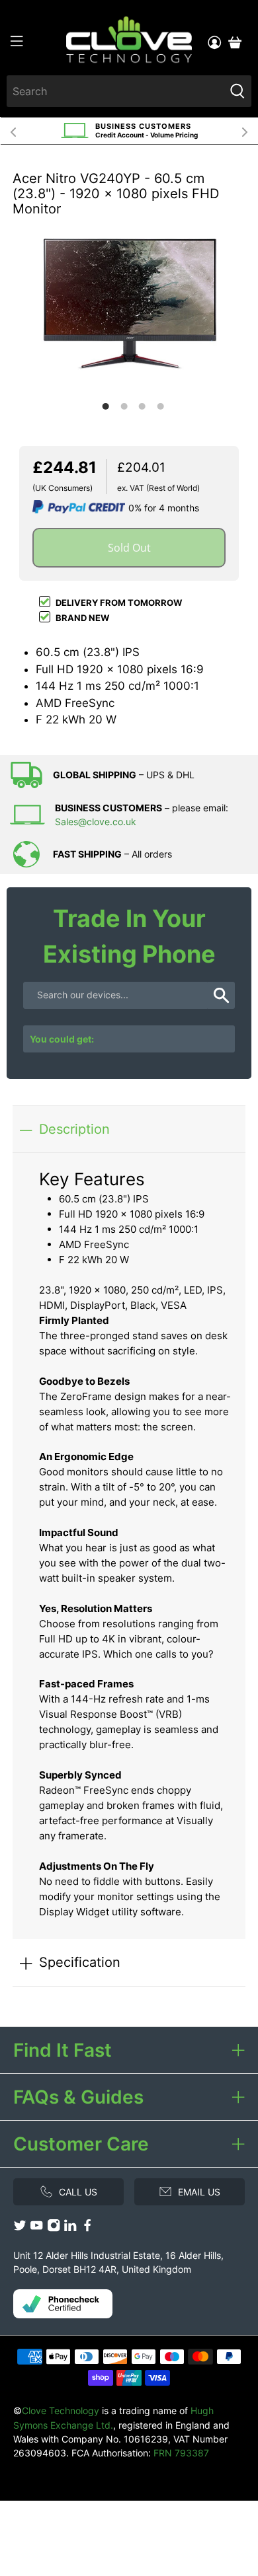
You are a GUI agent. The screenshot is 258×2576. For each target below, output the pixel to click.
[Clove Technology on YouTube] (36, 2228)
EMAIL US (199, 2192)
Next (245, 131)
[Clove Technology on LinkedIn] (70, 2228)
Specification (80, 1962)
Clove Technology (61, 2410)
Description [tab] (74, 1129)
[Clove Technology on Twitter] (20, 2228)
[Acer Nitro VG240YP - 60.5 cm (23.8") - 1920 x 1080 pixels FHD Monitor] (129, 304)
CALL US (78, 2192)
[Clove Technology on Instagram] (54, 2228)
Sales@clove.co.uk (96, 822)
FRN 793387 (181, 2453)
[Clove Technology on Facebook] (87, 2228)
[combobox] (116, 91)
